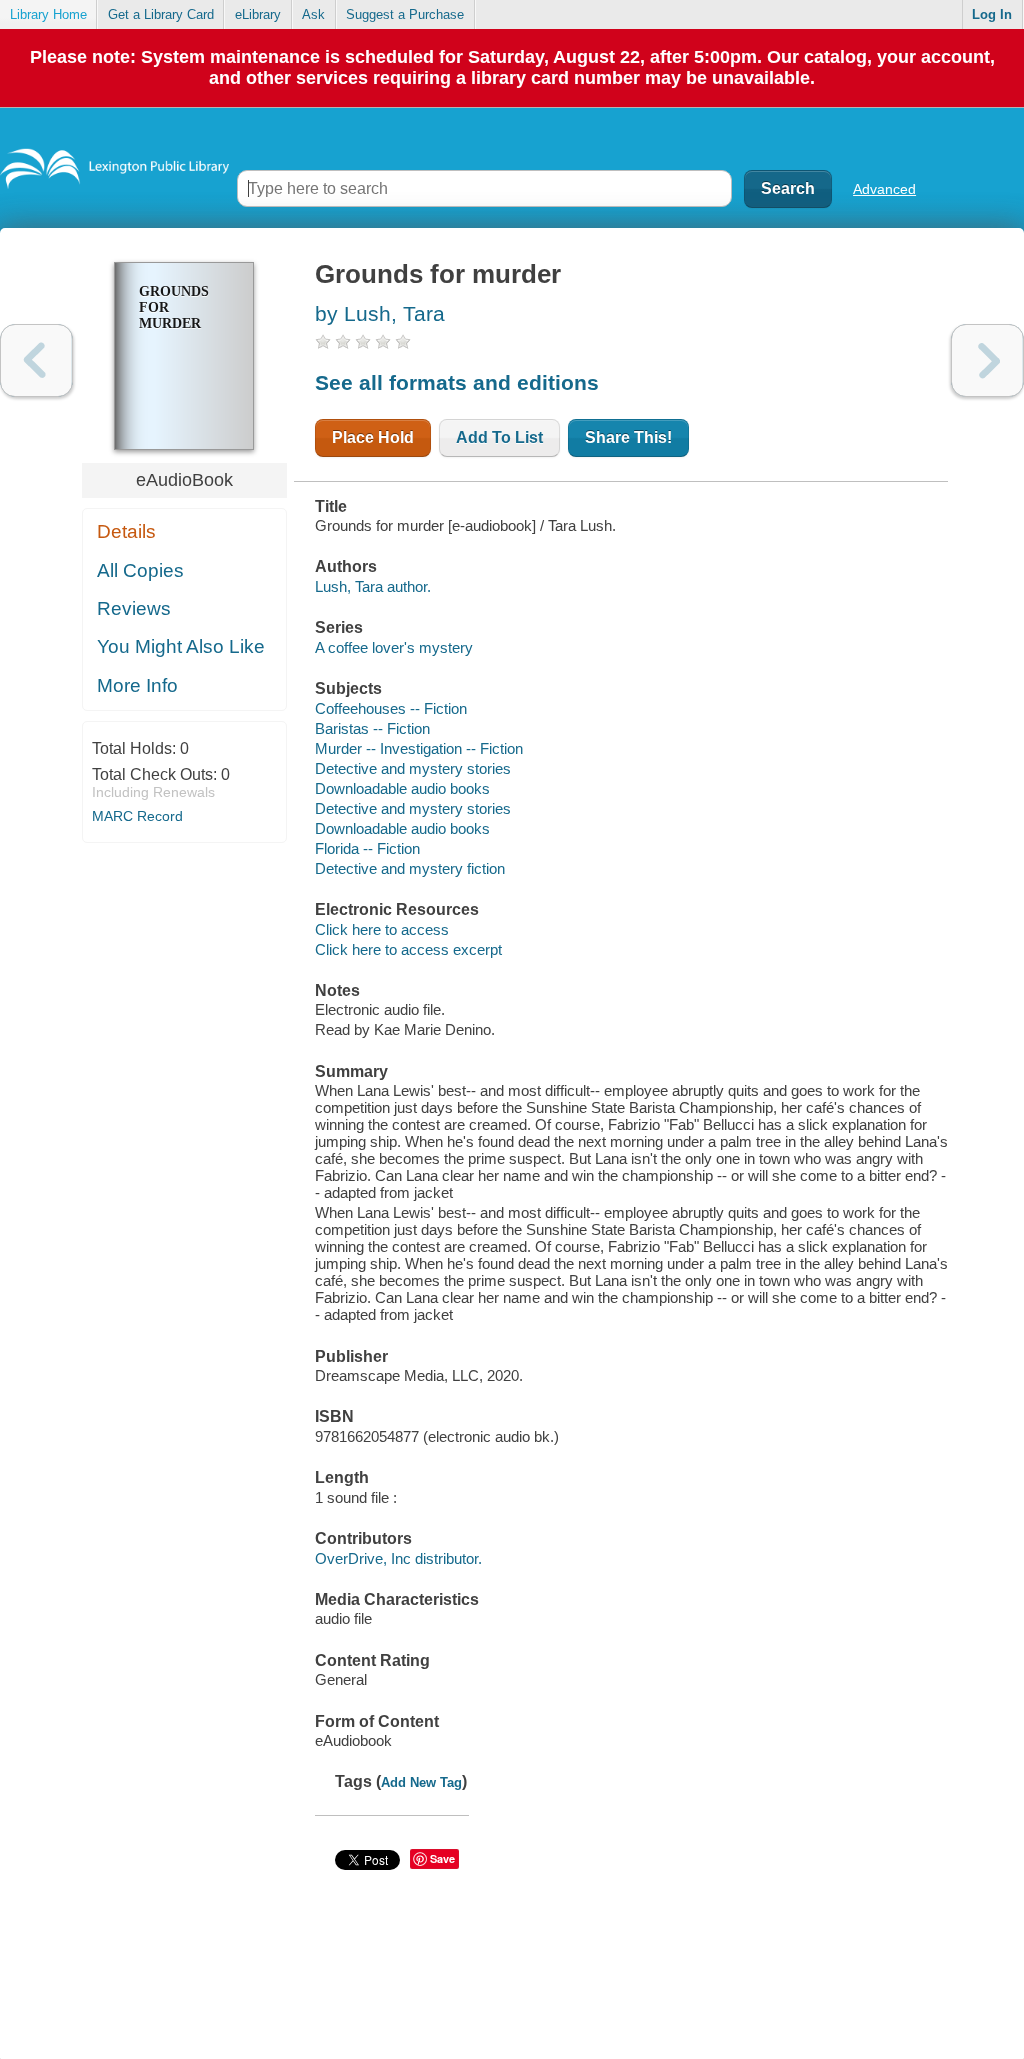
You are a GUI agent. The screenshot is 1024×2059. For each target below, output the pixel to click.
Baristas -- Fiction (372, 728)
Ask (313, 14)
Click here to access (382, 929)
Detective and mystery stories (413, 768)
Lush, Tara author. (373, 586)
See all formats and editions (457, 382)
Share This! (628, 437)
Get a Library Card (161, 14)
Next (987, 360)
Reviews (134, 608)
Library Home (48, 14)
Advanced (884, 189)
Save (442, 1858)
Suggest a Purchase (405, 14)
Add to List (499, 437)
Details (126, 531)
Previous (36, 360)
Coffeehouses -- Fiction (391, 708)
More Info (137, 685)
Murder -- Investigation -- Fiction (419, 748)
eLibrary (258, 14)
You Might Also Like (181, 646)
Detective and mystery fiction (410, 868)
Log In (992, 14)
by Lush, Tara (380, 313)
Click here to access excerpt (408, 949)
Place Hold (373, 437)
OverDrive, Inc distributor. (398, 1558)
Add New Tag (421, 1782)
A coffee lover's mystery (394, 647)
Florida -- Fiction (367, 848)
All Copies (140, 570)
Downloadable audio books (402, 788)
